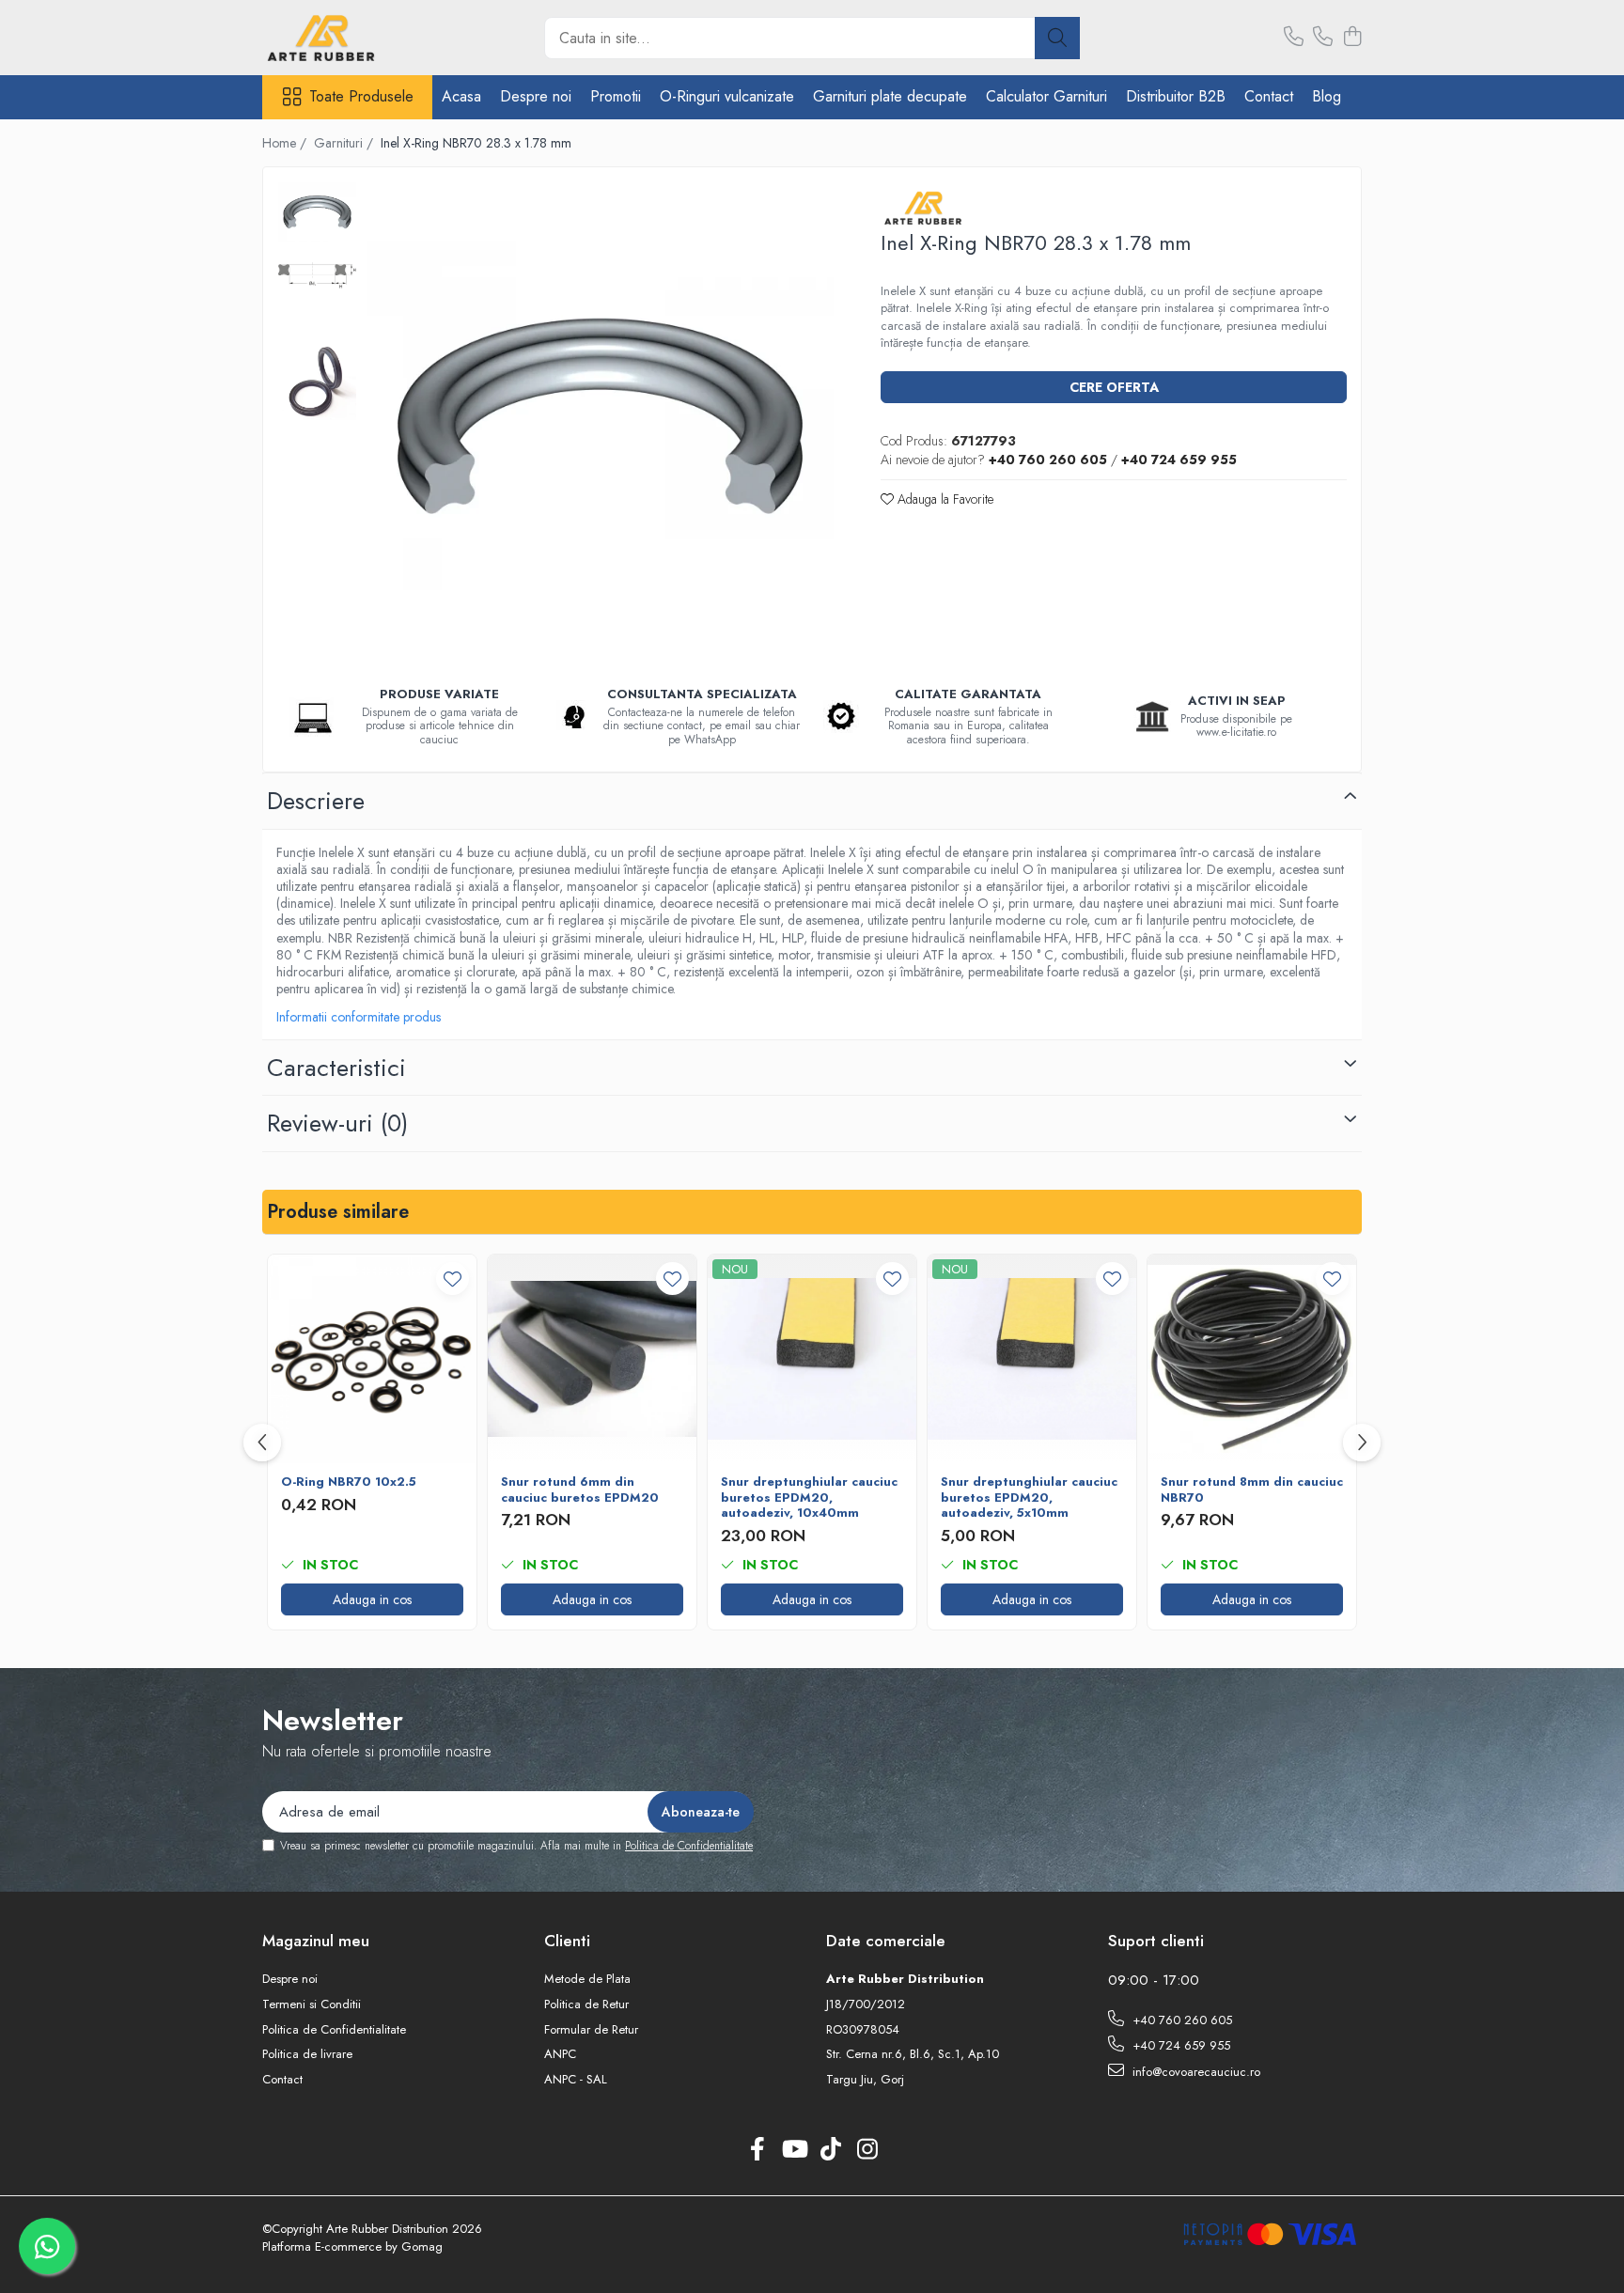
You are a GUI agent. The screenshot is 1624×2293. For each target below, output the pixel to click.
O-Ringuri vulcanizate (727, 96)
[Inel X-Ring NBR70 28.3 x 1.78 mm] (600, 416)
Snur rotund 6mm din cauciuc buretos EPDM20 (580, 1490)
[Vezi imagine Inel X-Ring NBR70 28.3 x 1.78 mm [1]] (317, 276)
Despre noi (536, 96)
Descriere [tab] (316, 801)
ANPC (560, 2054)
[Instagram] (867, 2150)
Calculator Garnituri (1046, 96)
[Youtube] (794, 2150)
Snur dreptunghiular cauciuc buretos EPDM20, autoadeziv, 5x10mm (1029, 1498)
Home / (286, 143)
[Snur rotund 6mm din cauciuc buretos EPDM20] (592, 1359)
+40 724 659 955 (1179, 2045)
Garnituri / (345, 143)
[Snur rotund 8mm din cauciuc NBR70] (1252, 1359)
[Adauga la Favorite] (453, 1279)
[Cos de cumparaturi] (1352, 38)
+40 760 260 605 (1180, 2020)
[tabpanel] (600, 416)
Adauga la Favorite (944, 499)
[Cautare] (1057, 38)
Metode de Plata (587, 1979)
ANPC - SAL (576, 2080)
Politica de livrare (307, 2054)
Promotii (616, 96)
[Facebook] (757, 2150)
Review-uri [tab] (337, 1123)
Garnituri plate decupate (890, 96)
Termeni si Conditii (312, 2004)
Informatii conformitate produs (359, 1017)
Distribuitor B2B (1176, 96)
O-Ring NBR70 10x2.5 (349, 1482)
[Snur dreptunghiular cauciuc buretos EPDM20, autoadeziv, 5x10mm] (1032, 1359)
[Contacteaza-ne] (1294, 38)
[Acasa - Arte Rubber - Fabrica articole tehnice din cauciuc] (356, 38)
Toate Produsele (361, 97)
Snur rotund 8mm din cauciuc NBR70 (1252, 1490)
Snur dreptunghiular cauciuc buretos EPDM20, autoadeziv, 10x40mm (809, 1498)
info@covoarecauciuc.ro (1195, 2072)
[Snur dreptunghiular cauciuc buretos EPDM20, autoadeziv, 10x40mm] (812, 1359)
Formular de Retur (591, 2030)
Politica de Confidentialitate (689, 1846)
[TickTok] (830, 2150)
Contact (1269, 96)
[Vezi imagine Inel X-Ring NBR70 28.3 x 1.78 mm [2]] (317, 381)
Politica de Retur (586, 2004)
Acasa (461, 96)
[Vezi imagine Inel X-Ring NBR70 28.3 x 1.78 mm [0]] (317, 211)
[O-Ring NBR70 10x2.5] (372, 1359)
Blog (1327, 96)
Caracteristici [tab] (336, 1068)
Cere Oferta (1114, 387)
